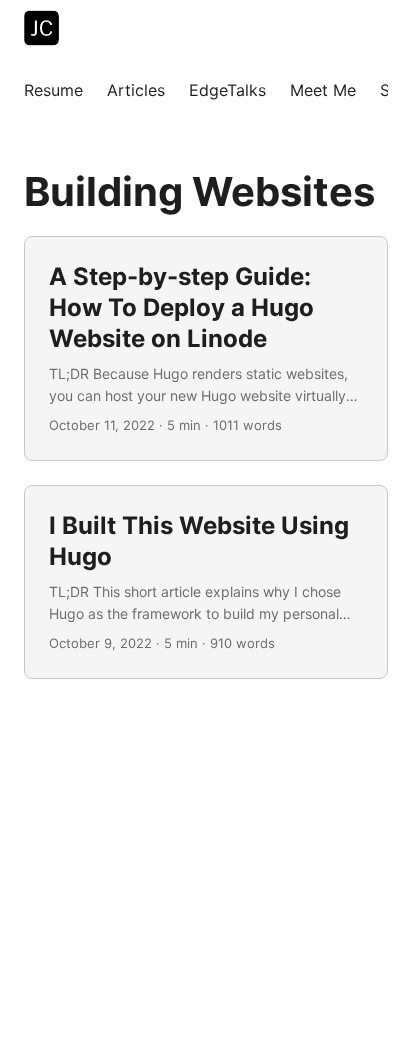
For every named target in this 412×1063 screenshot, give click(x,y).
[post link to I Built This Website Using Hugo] (206, 582)
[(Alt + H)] (45, 30)
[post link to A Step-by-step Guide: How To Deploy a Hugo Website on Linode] (206, 348)
